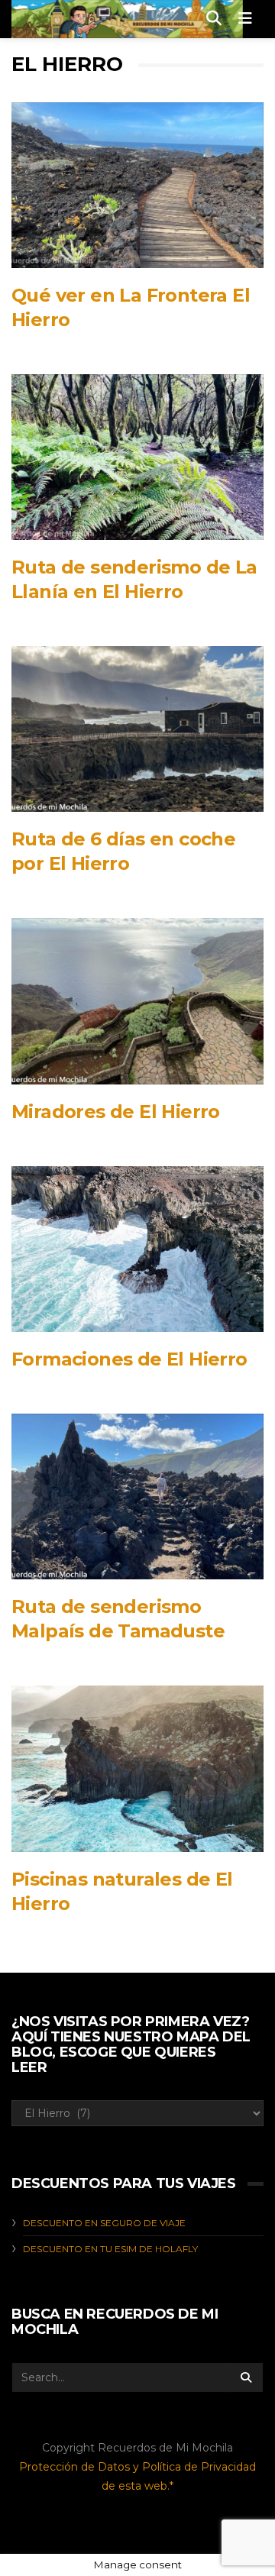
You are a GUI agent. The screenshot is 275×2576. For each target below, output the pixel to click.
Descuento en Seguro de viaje (104, 2223)
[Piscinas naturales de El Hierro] (137, 1768)
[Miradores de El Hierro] (137, 1001)
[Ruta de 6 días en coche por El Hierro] (137, 729)
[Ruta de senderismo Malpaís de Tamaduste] (137, 1496)
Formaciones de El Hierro (129, 1359)
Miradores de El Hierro (116, 1112)
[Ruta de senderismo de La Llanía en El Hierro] (137, 457)
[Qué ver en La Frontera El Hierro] (137, 185)
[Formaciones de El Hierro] (137, 1249)
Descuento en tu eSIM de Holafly (110, 2249)
